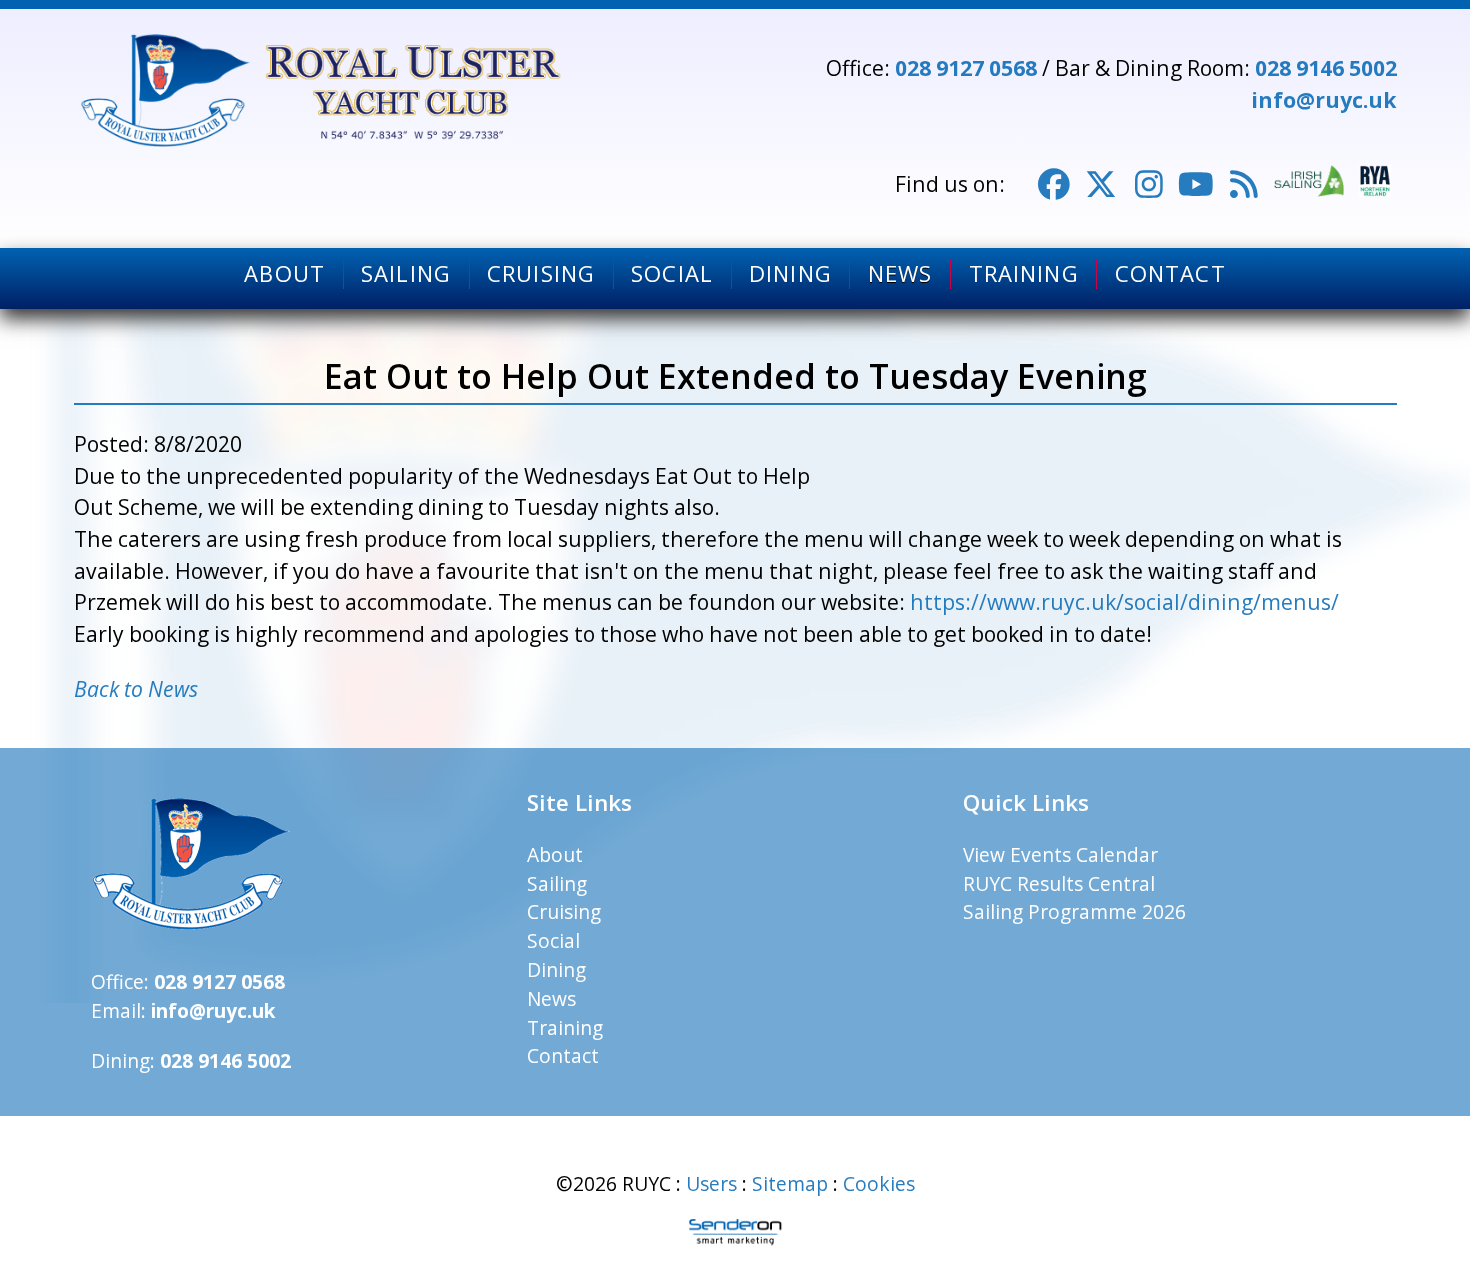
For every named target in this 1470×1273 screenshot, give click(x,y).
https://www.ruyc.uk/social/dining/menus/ (1124, 601)
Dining (790, 274)
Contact (1170, 274)
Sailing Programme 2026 (1074, 911)
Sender (734, 1232)
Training (1024, 274)
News (900, 274)
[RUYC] (324, 90)
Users (711, 1183)
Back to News (136, 688)
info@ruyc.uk (1324, 99)
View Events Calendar (1060, 854)
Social (672, 274)
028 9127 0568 (966, 67)
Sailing (406, 274)
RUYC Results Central (1059, 883)
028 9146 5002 (1326, 67)
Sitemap (790, 1183)
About (284, 274)
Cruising (541, 274)
